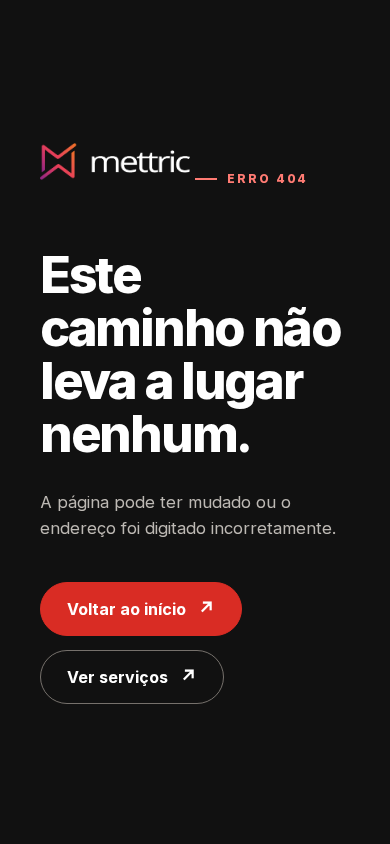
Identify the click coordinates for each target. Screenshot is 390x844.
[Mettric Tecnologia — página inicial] (115, 162)
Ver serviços (117, 677)
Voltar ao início (126, 609)
